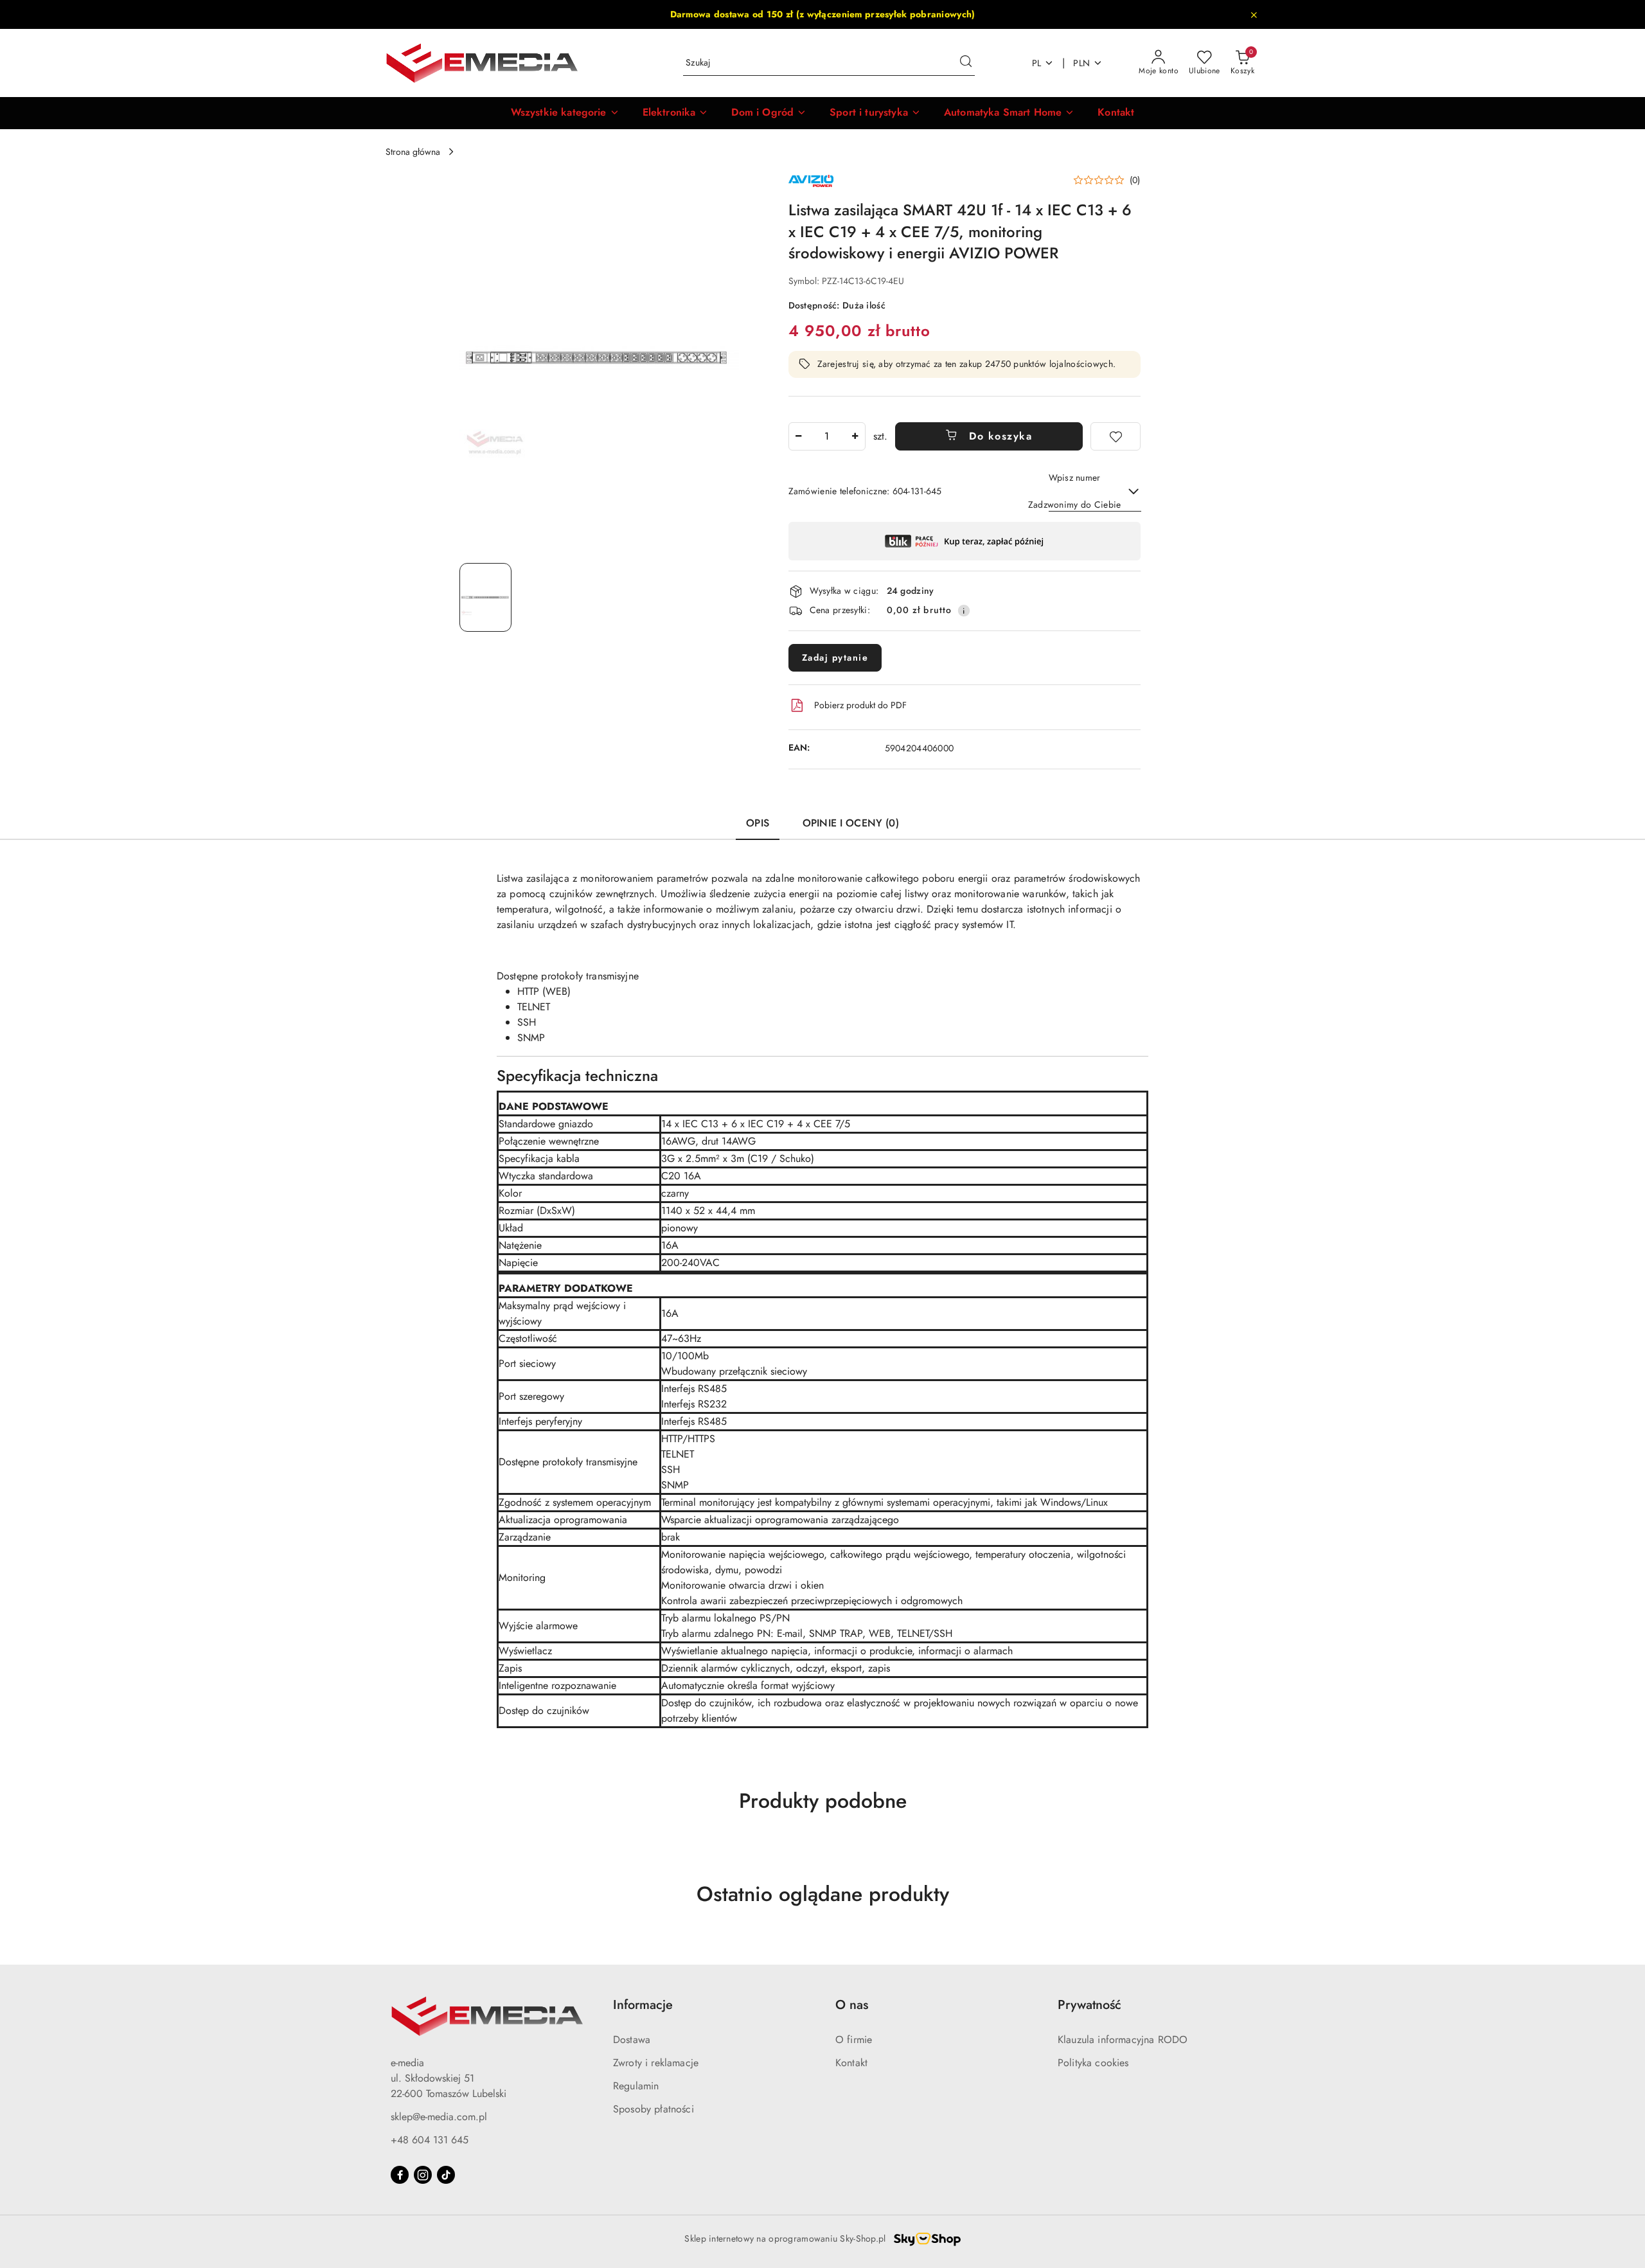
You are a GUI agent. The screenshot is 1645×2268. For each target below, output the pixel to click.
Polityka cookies (1093, 2063)
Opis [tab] (758, 823)
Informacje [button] (643, 2005)
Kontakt (851, 2063)
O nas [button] (852, 2005)
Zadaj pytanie (835, 657)
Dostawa (632, 2040)
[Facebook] (400, 2175)
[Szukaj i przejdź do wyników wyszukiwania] (966, 63)
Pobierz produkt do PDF (860, 705)
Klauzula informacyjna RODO (1123, 2040)
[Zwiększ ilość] (855, 436)
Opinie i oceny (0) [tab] (851, 823)
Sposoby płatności (654, 2109)
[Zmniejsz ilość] (799, 436)
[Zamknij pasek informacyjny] (1254, 15)
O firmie (854, 2040)
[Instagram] (423, 2175)
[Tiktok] (446, 2175)
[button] (565, 113)
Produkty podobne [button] (823, 1801)
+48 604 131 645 (430, 2140)
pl (1037, 63)
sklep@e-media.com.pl (439, 2117)
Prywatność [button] (1089, 2005)
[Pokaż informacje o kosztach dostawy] (964, 611)
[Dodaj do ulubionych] (1116, 436)
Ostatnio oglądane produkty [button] (823, 1894)
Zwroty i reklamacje (656, 2063)
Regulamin (636, 2086)
